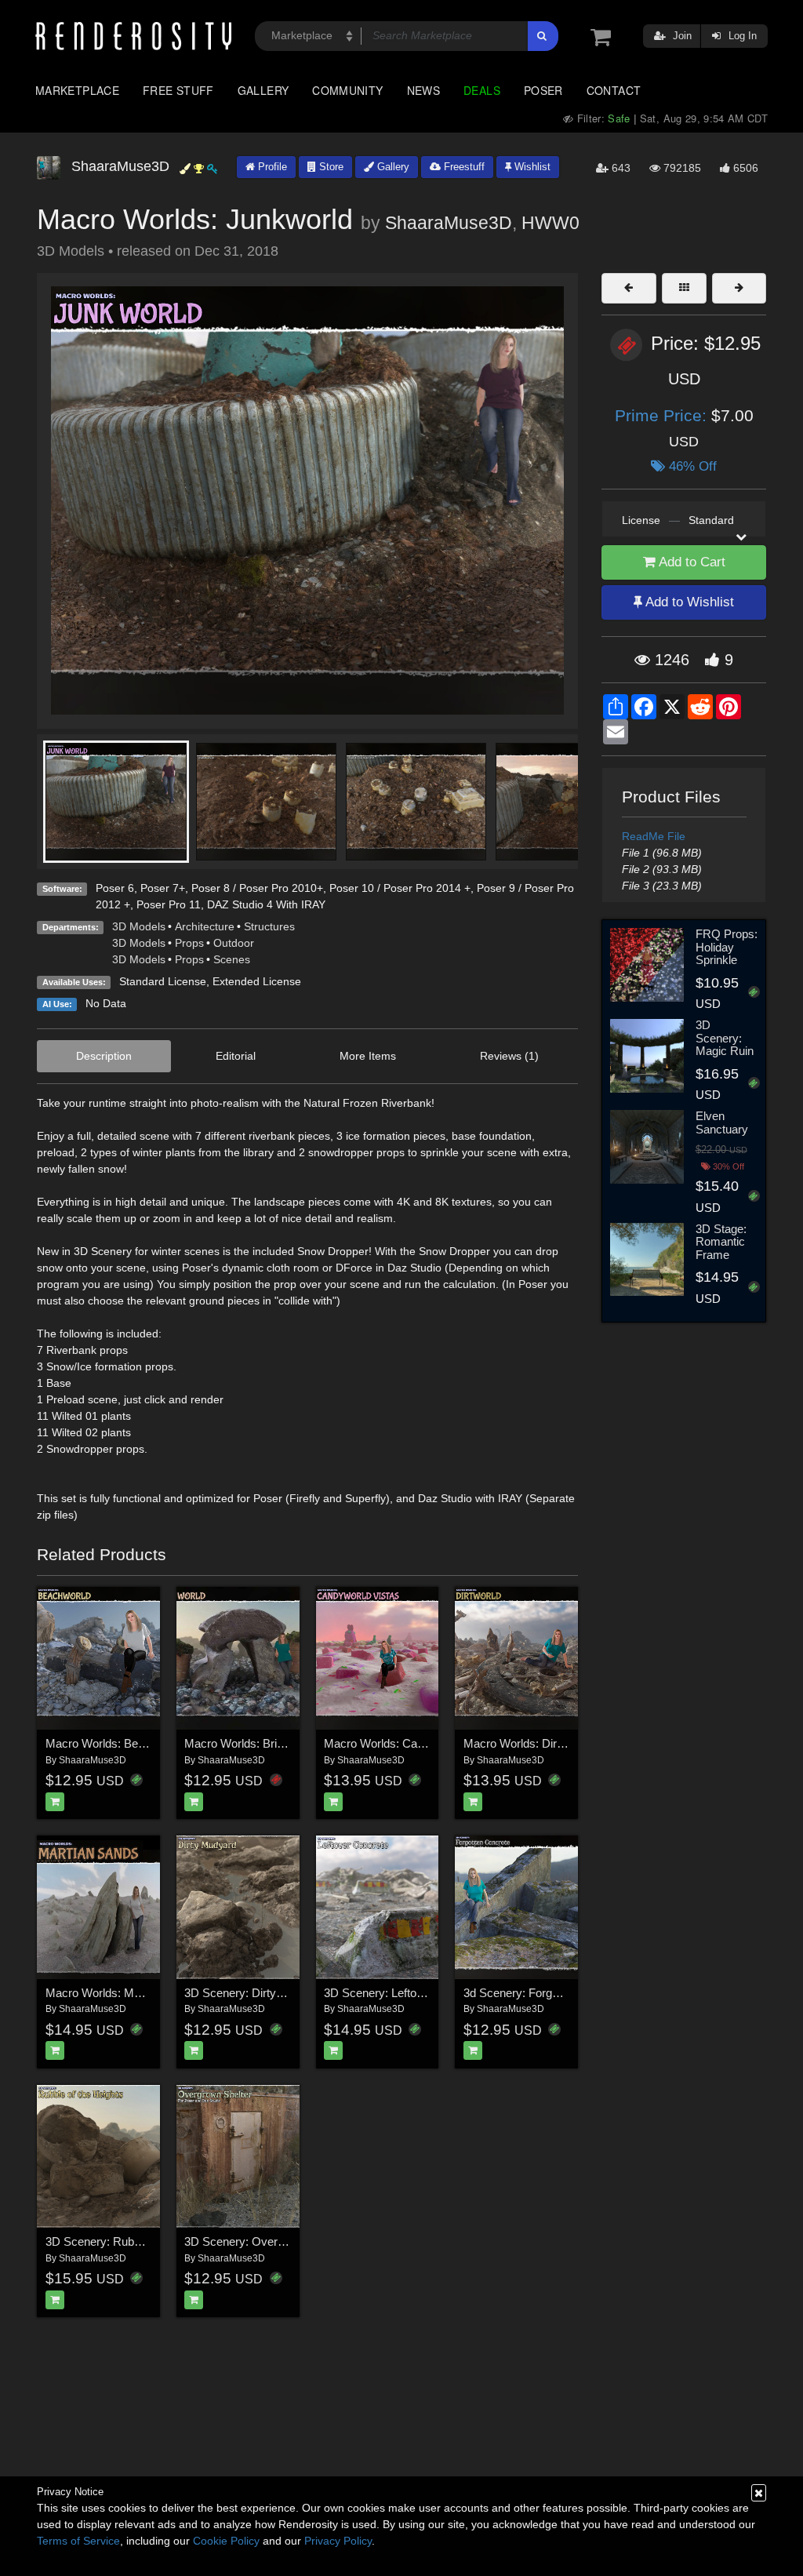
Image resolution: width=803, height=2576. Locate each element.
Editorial (236, 1056)
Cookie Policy (226, 2541)
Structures (269, 926)
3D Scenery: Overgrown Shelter (266, 2241)
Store (330, 167)
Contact (614, 90)
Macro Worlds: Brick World (253, 1743)
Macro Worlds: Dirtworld (525, 1743)
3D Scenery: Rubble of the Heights (134, 2241)
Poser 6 (115, 888)
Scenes (232, 959)
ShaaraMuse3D (449, 223)
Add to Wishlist (688, 602)
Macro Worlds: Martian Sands (122, 1993)
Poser (543, 90)
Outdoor (234, 943)
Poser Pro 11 (169, 904)
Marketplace (77, 90)
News (423, 90)
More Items (368, 1056)
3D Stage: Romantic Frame (721, 1242)
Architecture (205, 926)
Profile (271, 167)
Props (189, 943)
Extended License (257, 981)
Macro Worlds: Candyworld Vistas (411, 1743)
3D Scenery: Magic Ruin (725, 1038)
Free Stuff (178, 90)
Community (347, 90)
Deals (482, 90)
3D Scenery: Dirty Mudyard (254, 1993)
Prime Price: (663, 415)
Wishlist (531, 167)
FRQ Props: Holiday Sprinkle (727, 947)
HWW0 (550, 223)
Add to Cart (690, 562)
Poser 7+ (163, 888)
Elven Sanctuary (722, 1122)
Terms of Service (78, 2541)
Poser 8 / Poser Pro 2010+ (257, 888)
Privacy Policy (338, 2541)
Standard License (163, 981)
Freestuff (463, 167)
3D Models (139, 926)
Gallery (263, 90)
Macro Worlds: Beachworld (115, 1743)
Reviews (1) (509, 1056)
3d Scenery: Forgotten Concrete (545, 1993)
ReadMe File (654, 836)
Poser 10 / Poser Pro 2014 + (400, 888)
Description (104, 1056)
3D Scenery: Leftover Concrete (403, 1993)
